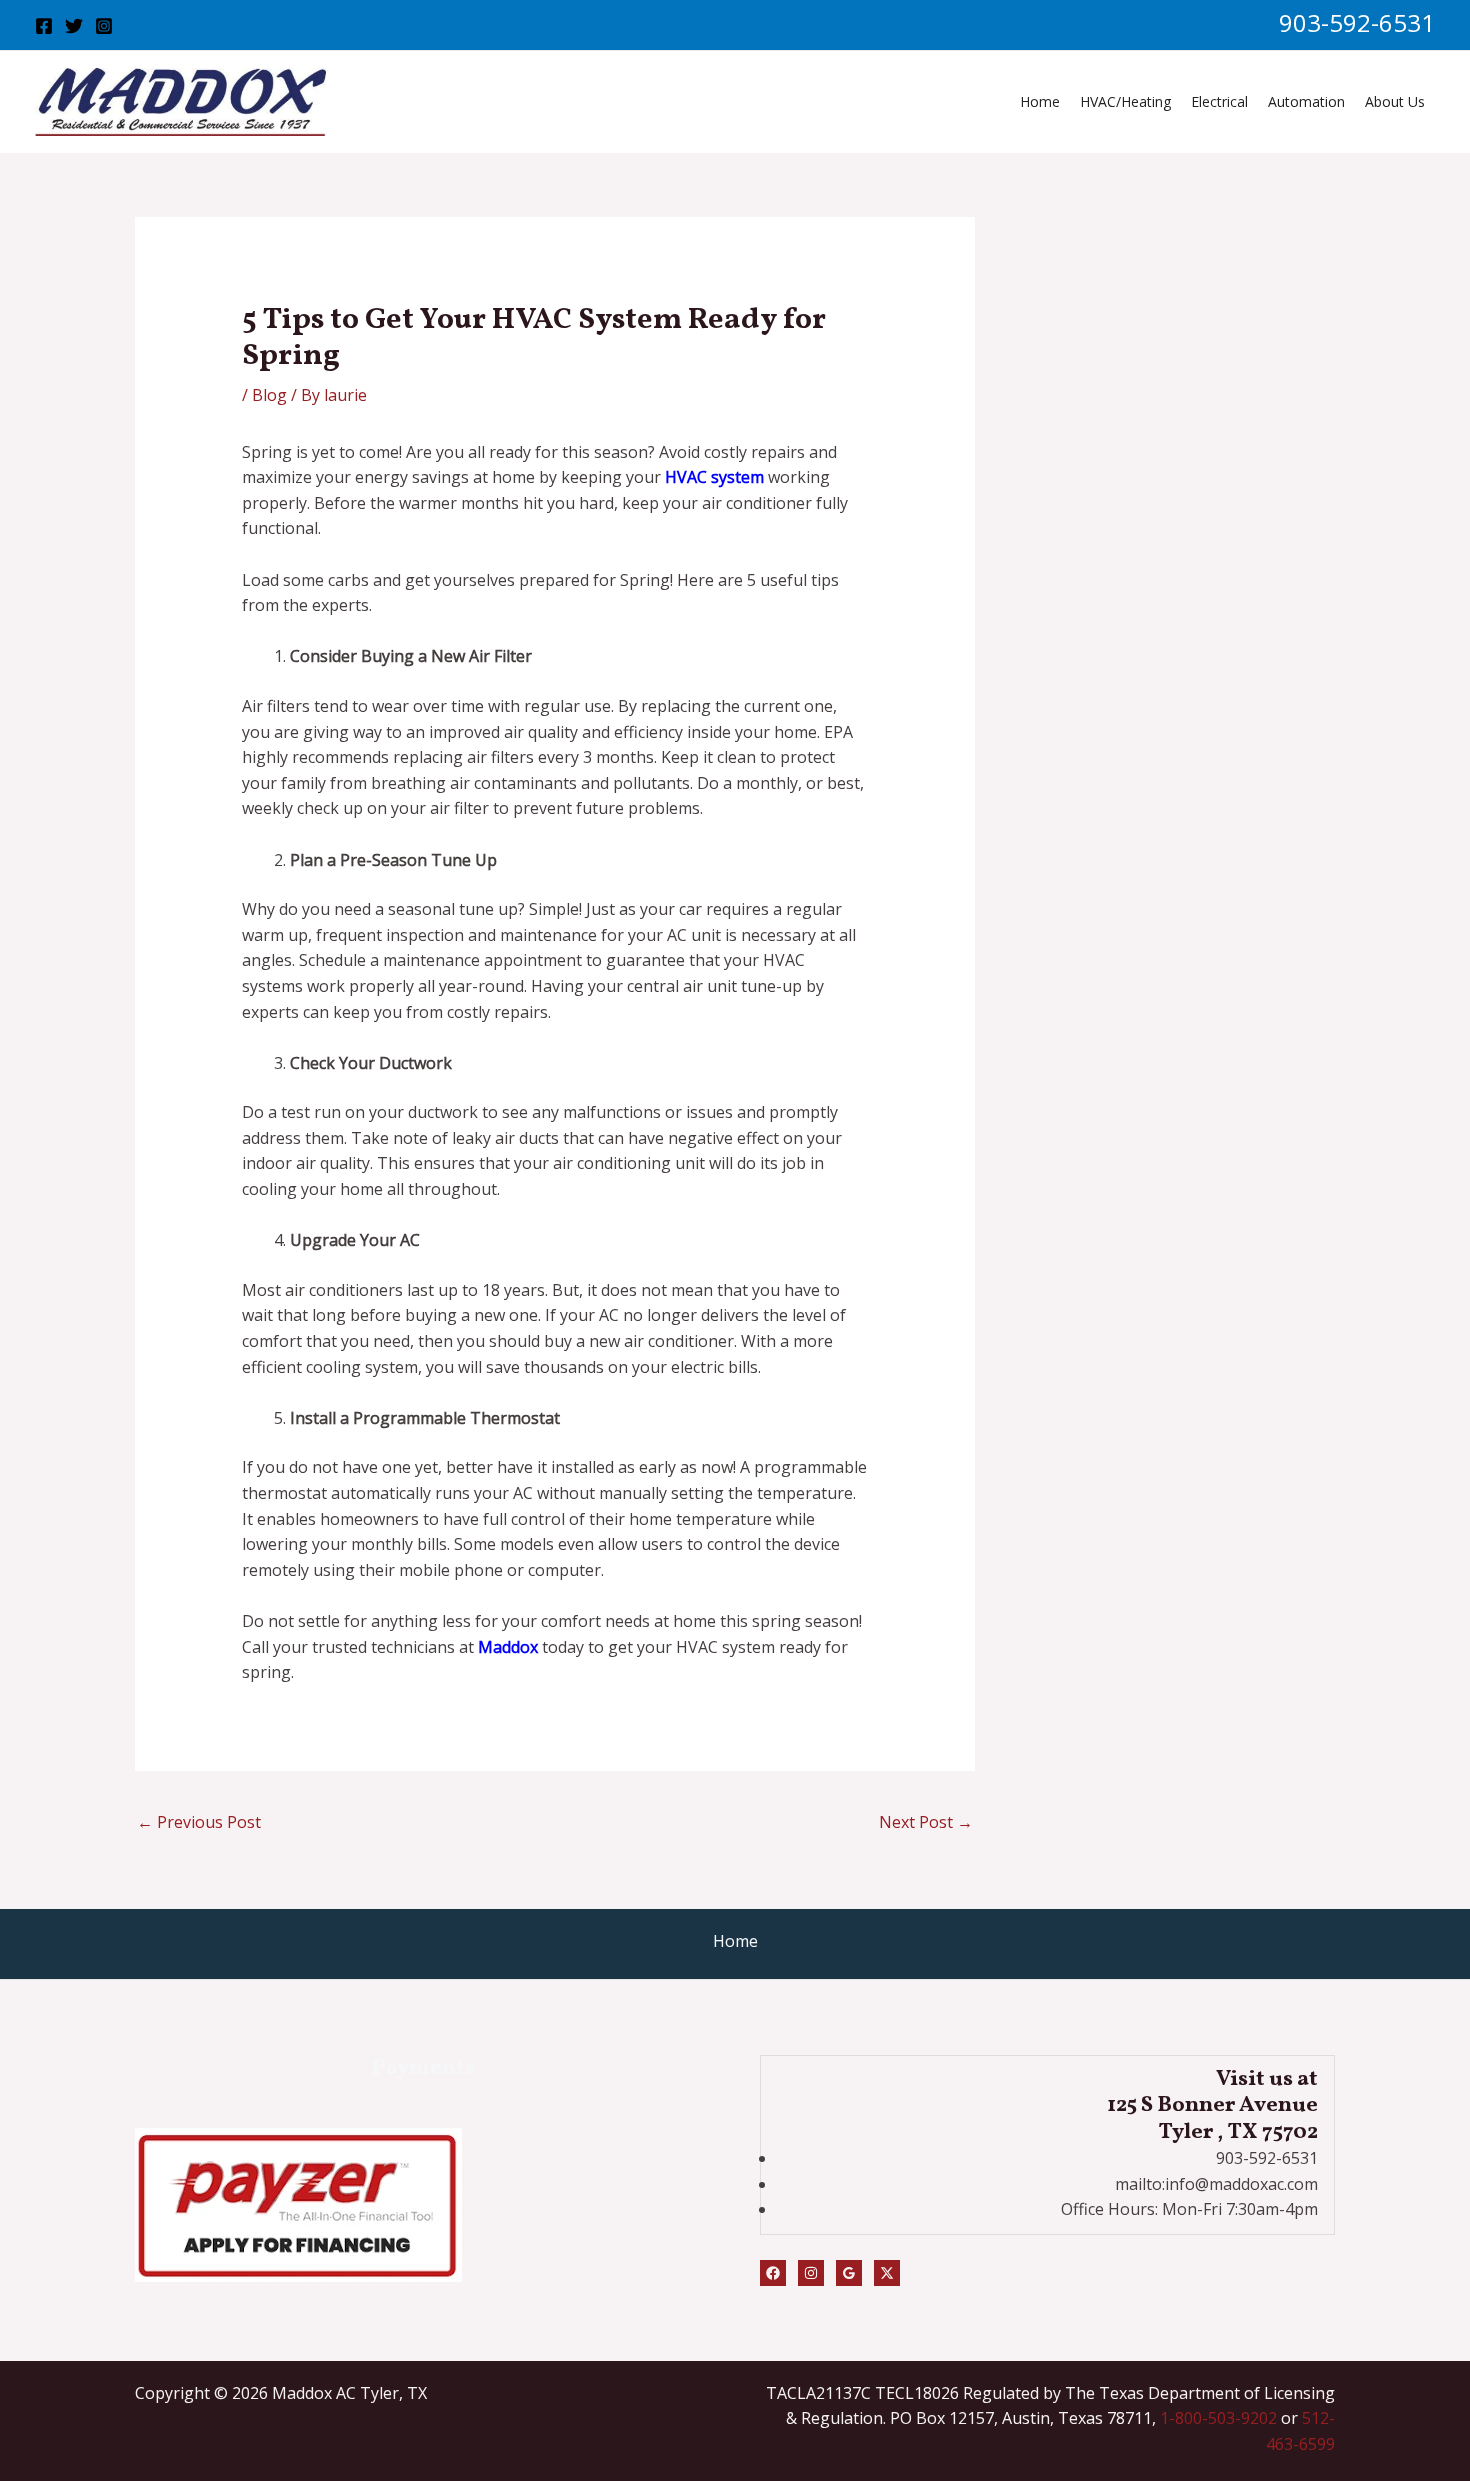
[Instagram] (104, 26)
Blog (269, 395)
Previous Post (199, 1822)
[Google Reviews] (849, 2273)
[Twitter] (74, 26)
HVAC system (714, 477)
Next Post (926, 1822)
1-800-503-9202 (1218, 2418)
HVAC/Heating (1125, 101)
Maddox (508, 1647)
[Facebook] (44, 26)
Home (1040, 101)
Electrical (1219, 101)
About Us (1395, 101)
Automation (1306, 101)
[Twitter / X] (887, 2273)
